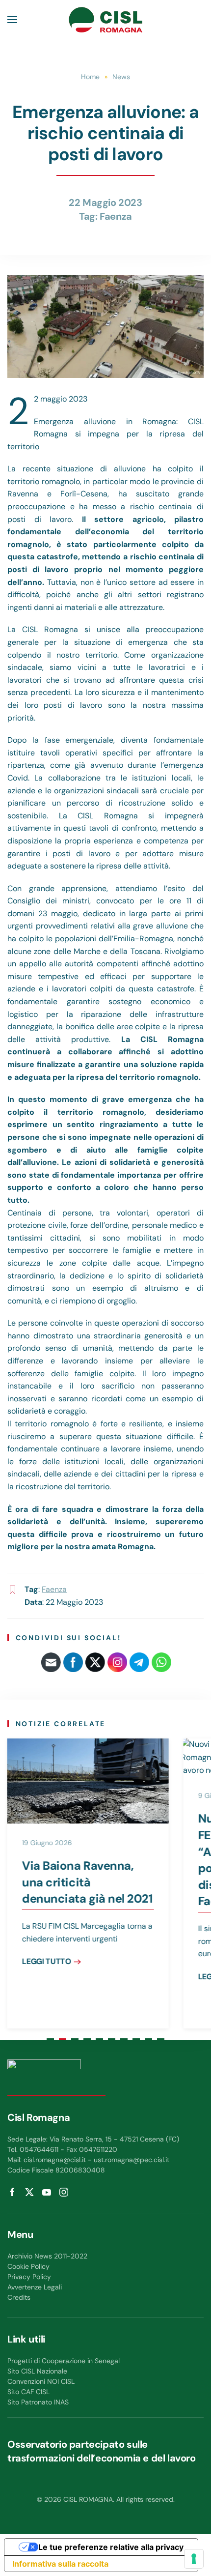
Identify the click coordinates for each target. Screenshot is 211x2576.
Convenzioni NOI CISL (41, 2381)
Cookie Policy (28, 2266)
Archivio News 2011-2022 (47, 2256)
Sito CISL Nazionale (37, 2371)
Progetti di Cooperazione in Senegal (64, 2361)
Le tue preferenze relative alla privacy (111, 2547)
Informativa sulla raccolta (60, 2564)
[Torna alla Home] (105, 20)
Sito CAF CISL (28, 2392)
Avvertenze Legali (35, 2287)
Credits (19, 2297)
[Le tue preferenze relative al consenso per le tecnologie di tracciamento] (194, 2559)
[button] (12, 20)
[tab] (50, 2039)
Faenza (116, 216)
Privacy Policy (29, 2277)
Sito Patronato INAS (38, 2402)
